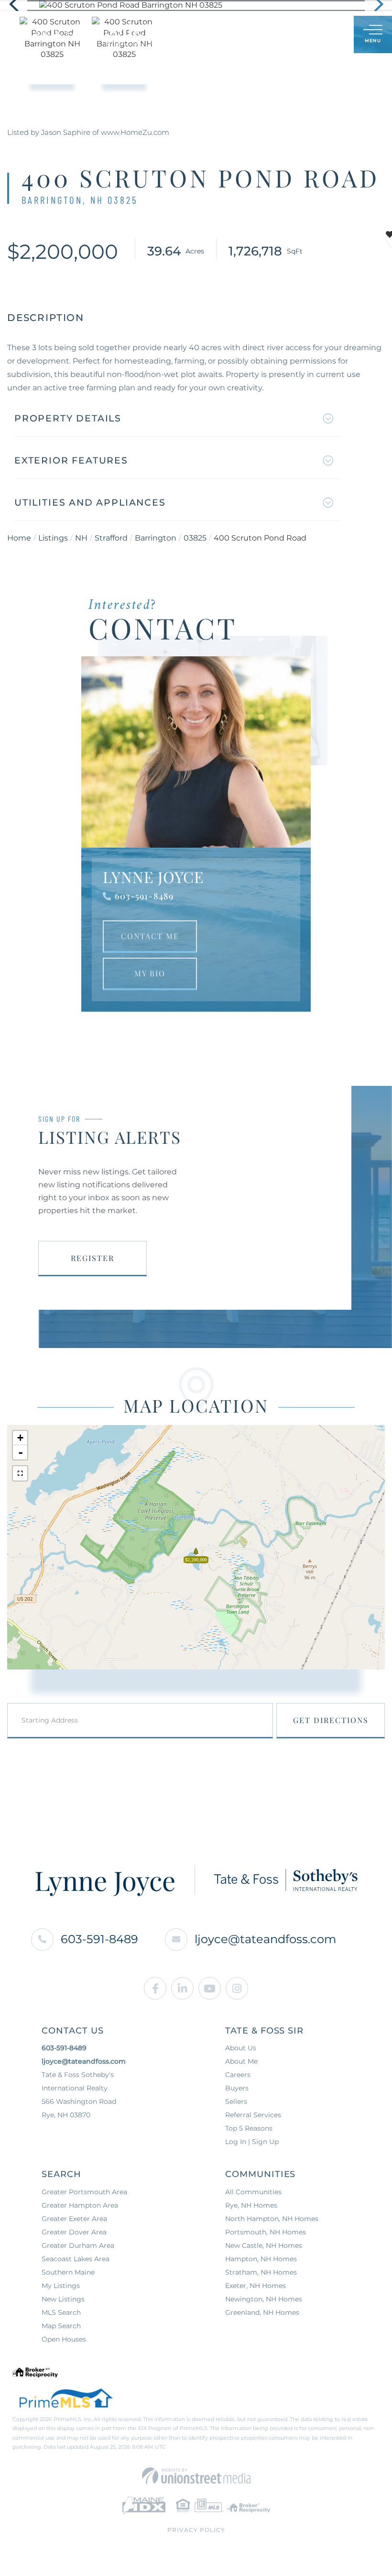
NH (81, 538)
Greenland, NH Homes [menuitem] (262, 2312)
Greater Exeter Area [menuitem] (74, 2219)
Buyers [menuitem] (237, 2088)
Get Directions (331, 1720)
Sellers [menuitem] (236, 2101)
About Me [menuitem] (241, 2061)
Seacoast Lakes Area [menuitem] (76, 2259)
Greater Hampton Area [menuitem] (80, 2205)
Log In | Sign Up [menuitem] (252, 2142)
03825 (195, 538)
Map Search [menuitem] (61, 2326)
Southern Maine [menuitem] (68, 2272)
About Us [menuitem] (241, 2048)
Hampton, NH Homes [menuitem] (261, 2259)
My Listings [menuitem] (61, 2286)
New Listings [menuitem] (63, 2299)
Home (19, 538)
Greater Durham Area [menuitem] (78, 2245)
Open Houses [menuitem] (64, 2339)
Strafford (111, 538)
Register (93, 1258)
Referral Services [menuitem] (253, 2115)
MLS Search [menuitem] (61, 2312)
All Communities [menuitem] (253, 2192)
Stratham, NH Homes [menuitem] (261, 2272)
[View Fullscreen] (20, 1473)
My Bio (150, 973)
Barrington (156, 538)
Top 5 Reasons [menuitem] (249, 2128)
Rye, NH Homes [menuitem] (251, 2205)
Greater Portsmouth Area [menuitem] (84, 2192)
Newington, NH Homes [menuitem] (264, 2299)
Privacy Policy (196, 2530)
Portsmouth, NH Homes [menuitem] (266, 2232)
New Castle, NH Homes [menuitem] (264, 2245)
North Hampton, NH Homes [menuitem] (272, 2219)
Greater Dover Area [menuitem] (74, 2232)
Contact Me (150, 936)
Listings (53, 538)
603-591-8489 (144, 896)
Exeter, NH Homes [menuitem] (256, 2286)
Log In (300, 35)
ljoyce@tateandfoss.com (265, 1939)
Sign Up (325, 35)
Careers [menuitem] (238, 2075)
